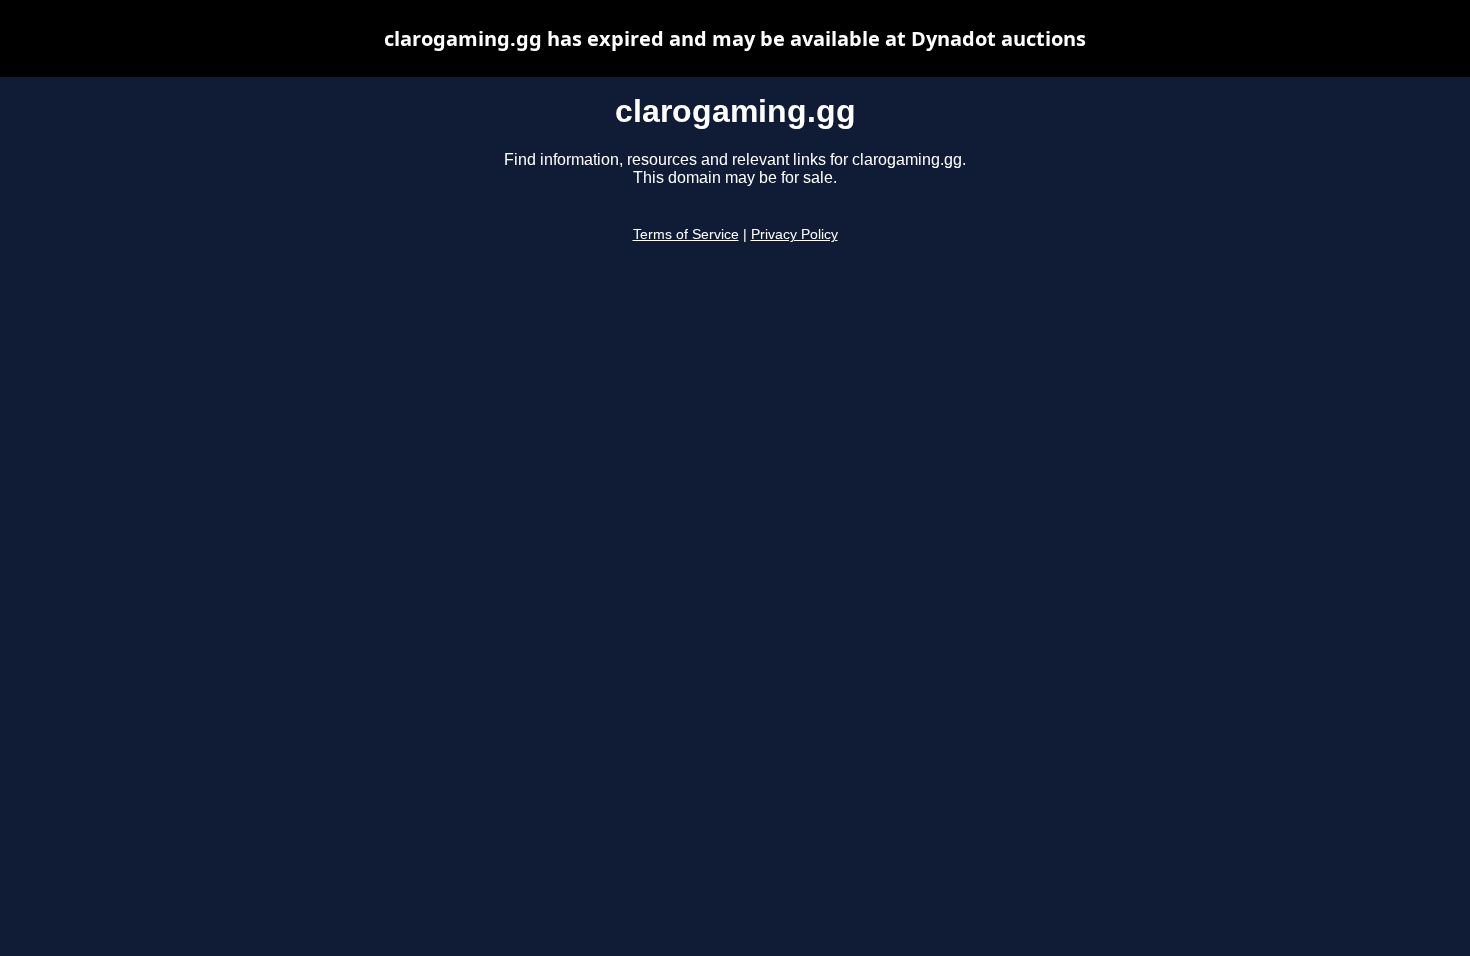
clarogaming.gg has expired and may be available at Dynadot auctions (735, 38)
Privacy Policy (794, 234)
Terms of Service (686, 234)
